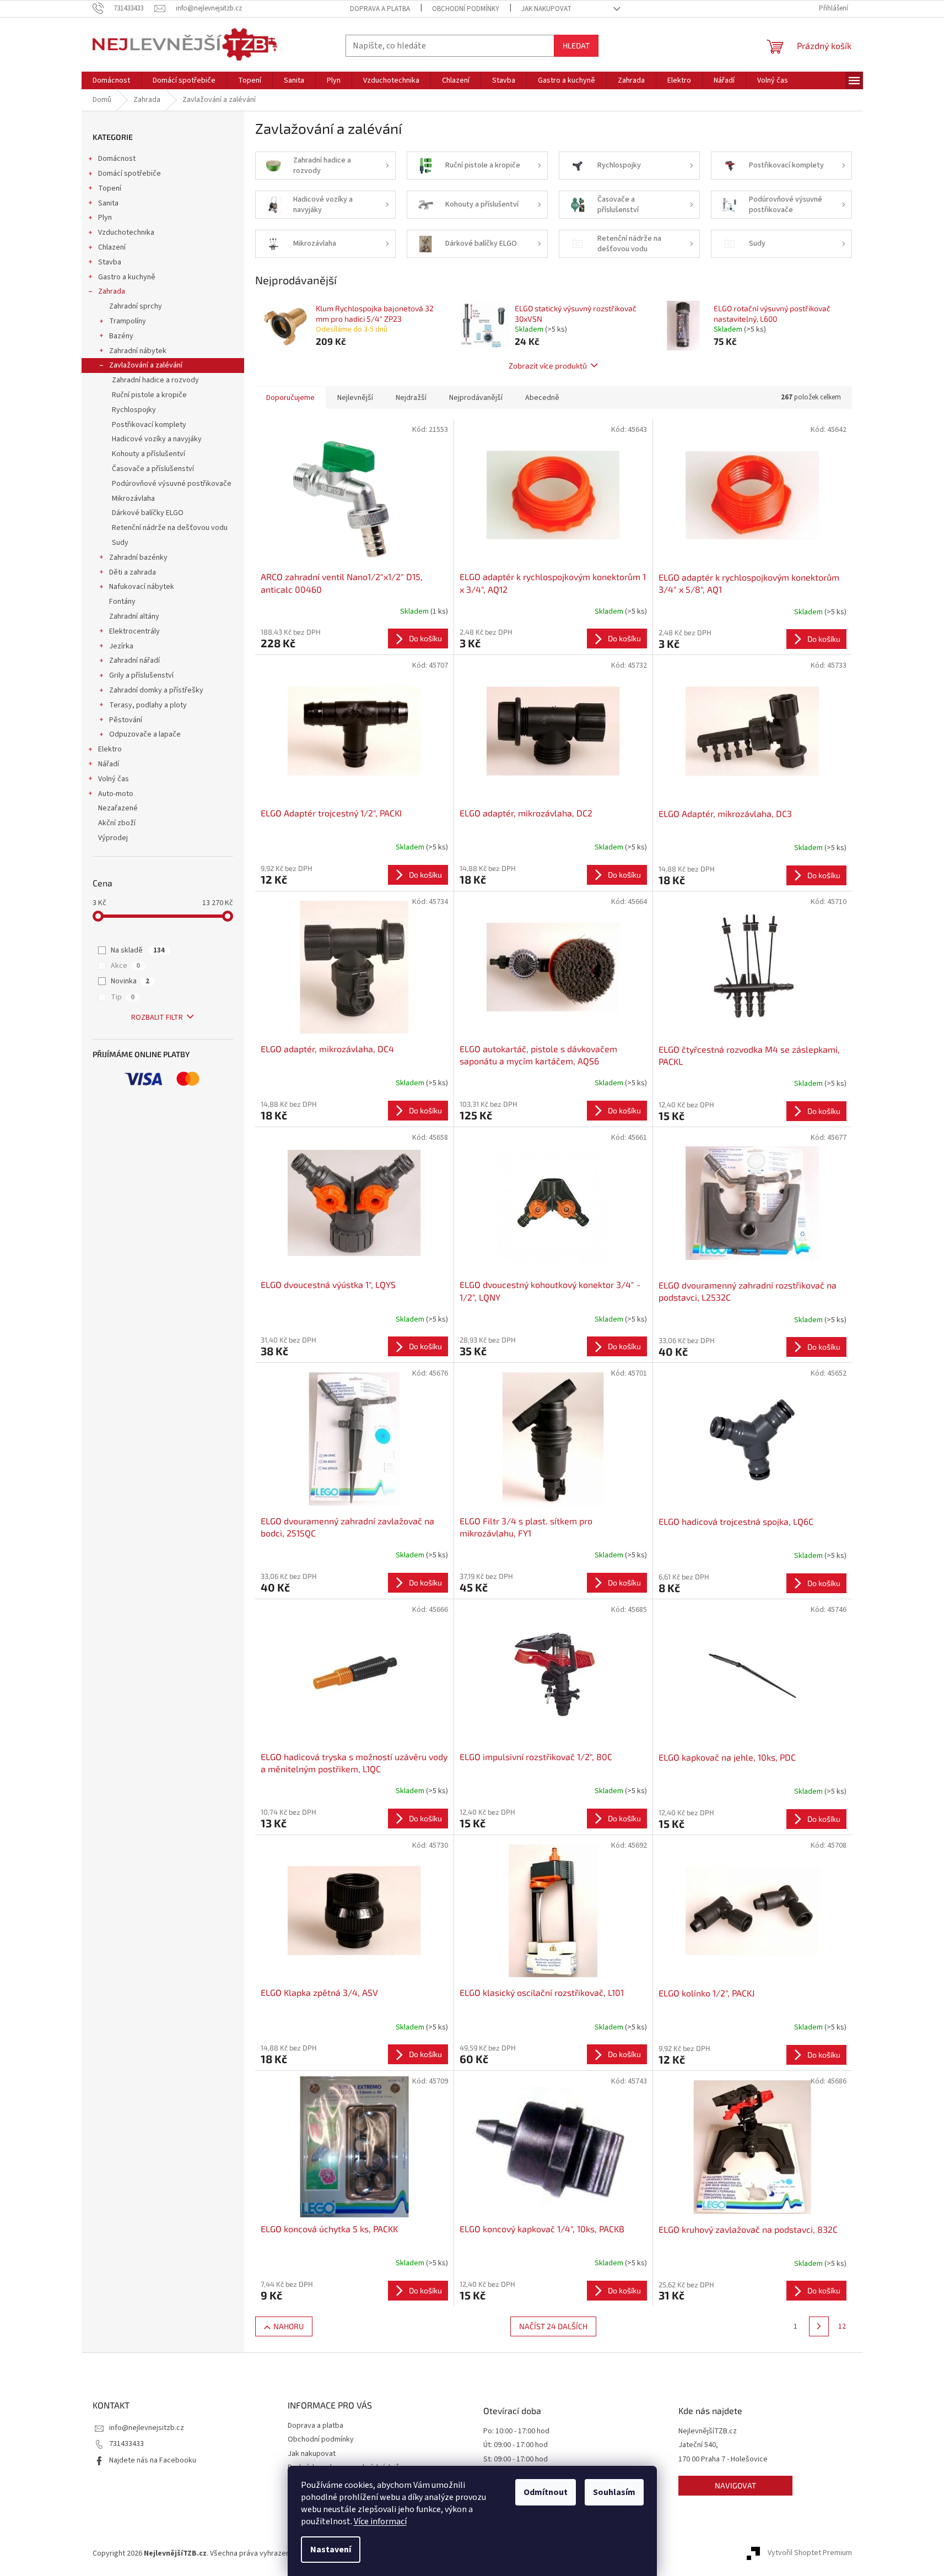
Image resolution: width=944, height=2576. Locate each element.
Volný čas (114, 779)
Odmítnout (546, 2492)
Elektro (110, 749)
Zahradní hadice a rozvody (155, 380)
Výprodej (113, 838)
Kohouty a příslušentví (149, 454)
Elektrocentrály (134, 631)
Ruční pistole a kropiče (149, 395)
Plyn (105, 218)
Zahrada (112, 291)
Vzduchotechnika (126, 232)
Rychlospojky (134, 410)
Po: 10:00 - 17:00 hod (516, 2431)
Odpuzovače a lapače (145, 734)
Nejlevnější (355, 398)
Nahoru (288, 2326)
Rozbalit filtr (157, 1018)
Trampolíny (128, 321)
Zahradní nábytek (138, 351)
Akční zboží (117, 823)
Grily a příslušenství (141, 675)
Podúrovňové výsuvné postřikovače (172, 484)
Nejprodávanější (476, 398)
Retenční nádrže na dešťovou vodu (170, 528)
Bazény (121, 336)
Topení (110, 188)
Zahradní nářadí (134, 661)
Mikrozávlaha (133, 499)
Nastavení (331, 2550)
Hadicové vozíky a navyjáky (157, 439)
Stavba (110, 262)
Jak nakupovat (546, 9)
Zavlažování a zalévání (146, 365)
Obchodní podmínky (466, 9)
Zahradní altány (134, 616)
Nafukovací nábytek (142, 587)
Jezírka (121, 646)
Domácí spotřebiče (130, 174)
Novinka (130, 981)
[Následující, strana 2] (819, 2326)
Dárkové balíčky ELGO (148, 513)
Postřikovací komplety (149, 425)
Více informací (380, 2521)
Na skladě (138, 950)
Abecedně (542, 398)
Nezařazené (118, 808)
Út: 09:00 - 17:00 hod (516, 2445)
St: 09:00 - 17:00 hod (516, 2459)
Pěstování (126, 720)
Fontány (122, 602)
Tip (123, 997)
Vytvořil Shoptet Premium (810, 2553)
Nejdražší (411, 398)
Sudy (120, 543)
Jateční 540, (698, 2445)
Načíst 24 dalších (553, 2326)
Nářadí (109, 764)
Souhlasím (614, 2492)
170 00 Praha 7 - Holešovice (723, 2459)
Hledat (576, 45)
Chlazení (112, 247)
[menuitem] (111, 80)
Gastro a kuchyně (127, 277)
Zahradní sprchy (136, 306)
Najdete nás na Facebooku (153, 2460)
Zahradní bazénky (138, 558)
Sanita (108, 203)
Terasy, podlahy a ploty (148, 705)
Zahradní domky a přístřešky (156, 690)
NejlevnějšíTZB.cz (708, 2431)
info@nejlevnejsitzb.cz (147, 2428)
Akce (125, 966)
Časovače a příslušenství (153, 469)
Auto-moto (116, 794)
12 (842, 2326)
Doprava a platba (380, 9)
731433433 (126, 2444)
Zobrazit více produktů (548, 366)
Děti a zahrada (133, 572)
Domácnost (117, 159)
